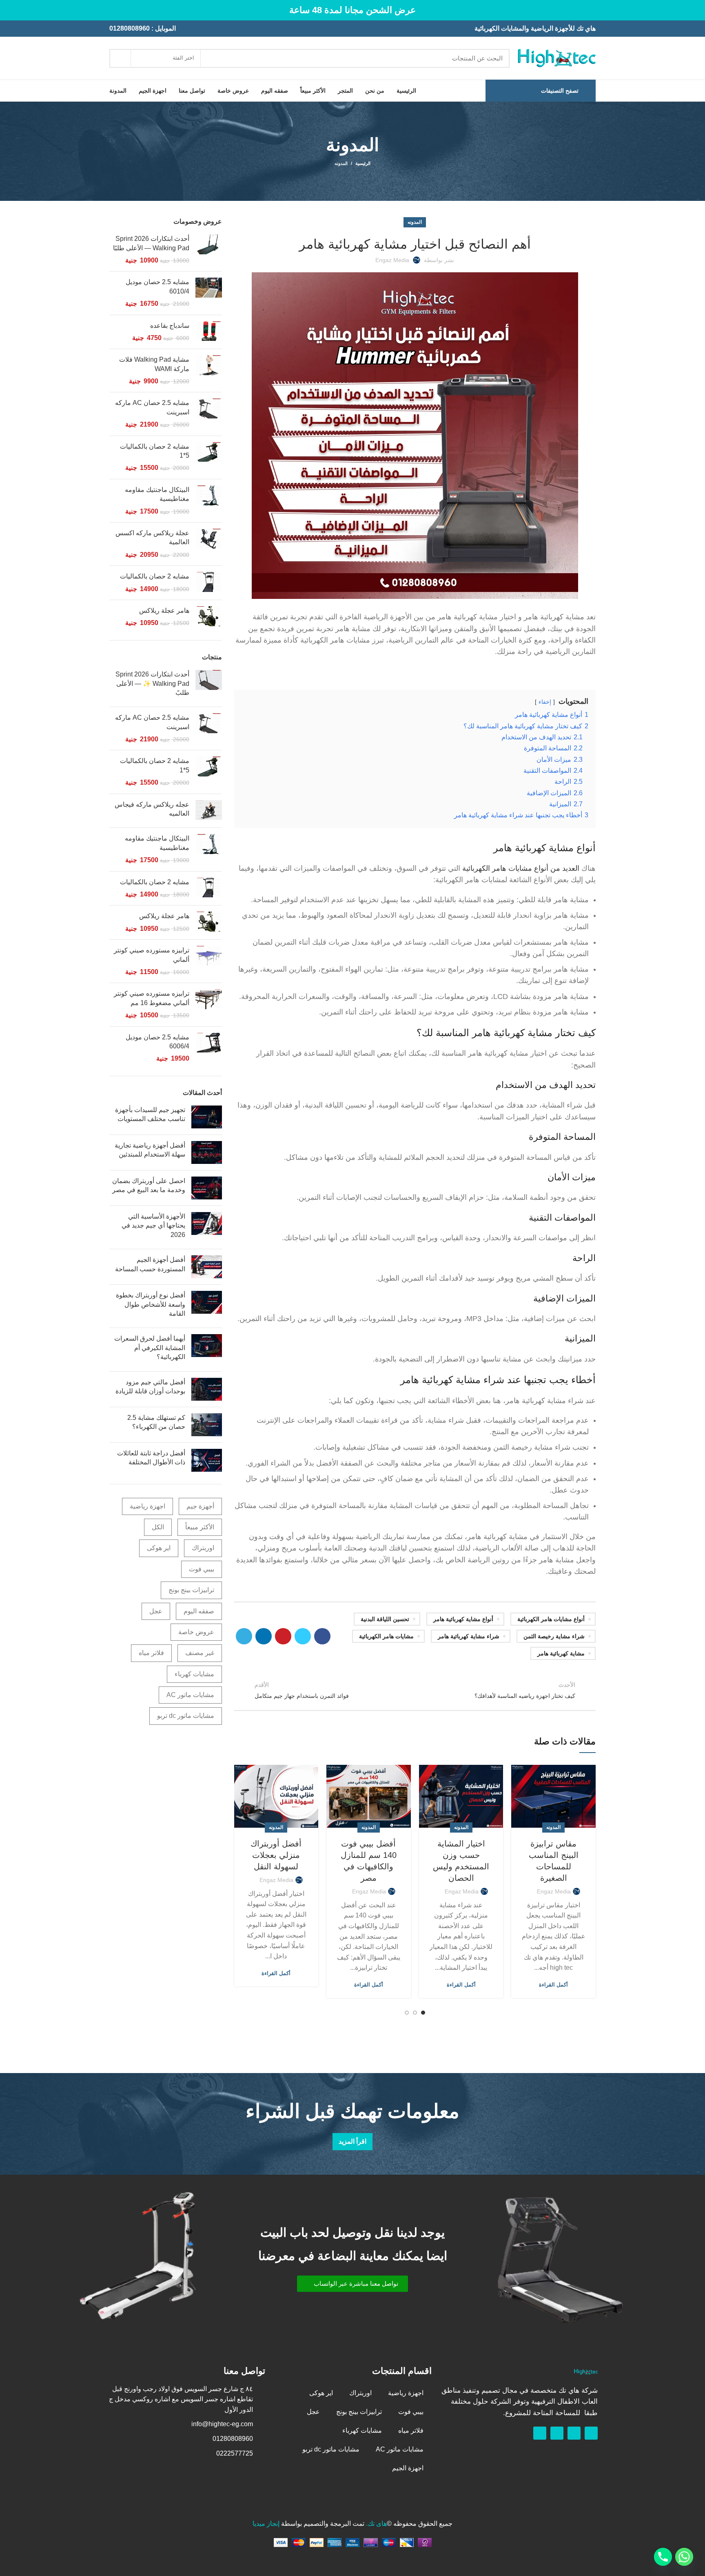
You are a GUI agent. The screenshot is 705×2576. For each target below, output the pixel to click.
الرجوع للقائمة (415, 1690)
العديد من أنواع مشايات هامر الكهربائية (521, 868)
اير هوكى (159, 1548)
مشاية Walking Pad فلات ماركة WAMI (154, 364)
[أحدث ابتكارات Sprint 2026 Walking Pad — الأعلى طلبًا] (209, 250)
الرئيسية (363, 163)
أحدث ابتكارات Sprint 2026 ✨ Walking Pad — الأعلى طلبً (152, 683)
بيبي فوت (202, 1569)
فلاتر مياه (151, 1653)
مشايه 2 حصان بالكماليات (155, 576)
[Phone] (663, 2557)
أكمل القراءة (553, 1985)
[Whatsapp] (574, 2433)
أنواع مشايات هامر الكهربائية (551, 1619)
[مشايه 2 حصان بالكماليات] (209, 583)
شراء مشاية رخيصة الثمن (554, 1636)
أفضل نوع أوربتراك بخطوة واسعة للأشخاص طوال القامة (151, 1304)
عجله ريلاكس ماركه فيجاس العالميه (152, 809)
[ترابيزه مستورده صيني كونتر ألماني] (209, 961)
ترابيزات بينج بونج (191, 1590)
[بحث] (120, 58)
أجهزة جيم (200, 1506)
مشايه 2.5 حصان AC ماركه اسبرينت (152, 407)
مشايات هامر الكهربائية (386, 1636)
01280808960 (130, 28)
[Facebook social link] (322, 1636)
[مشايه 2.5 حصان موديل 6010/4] (209, 293)
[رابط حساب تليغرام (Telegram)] (244, 1636)
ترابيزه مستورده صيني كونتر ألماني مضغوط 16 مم (152, 998)
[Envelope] (557, 2433)
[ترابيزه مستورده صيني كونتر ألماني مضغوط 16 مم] (209, 1004)
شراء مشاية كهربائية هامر (469, 1636)
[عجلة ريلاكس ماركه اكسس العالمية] (209, 544)
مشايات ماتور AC (190, 1695)
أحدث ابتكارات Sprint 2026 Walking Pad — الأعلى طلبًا (151, 243)
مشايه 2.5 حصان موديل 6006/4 (157, 1042)
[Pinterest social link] (283, 1636)
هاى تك (377, 2524)
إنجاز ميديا (266, 2524)
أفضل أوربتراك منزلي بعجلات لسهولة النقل (276, 1855)
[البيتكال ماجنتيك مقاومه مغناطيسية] (209, 501)
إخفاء (545, 702)
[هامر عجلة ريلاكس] (209, 617)
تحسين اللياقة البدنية (385, 1619)
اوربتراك (203, 1548)
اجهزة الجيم (408, 2468)
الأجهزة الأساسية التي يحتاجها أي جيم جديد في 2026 (153, 1226)
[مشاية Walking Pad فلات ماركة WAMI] (209, 370)
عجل (156, 1611)
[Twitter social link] (303, 1636)
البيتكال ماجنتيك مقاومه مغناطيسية (157, 494)
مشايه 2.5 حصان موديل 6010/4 (157, 286)
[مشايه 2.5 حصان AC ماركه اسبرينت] (209, 414)
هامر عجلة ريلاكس (164, 611)
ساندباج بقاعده (170, 326)
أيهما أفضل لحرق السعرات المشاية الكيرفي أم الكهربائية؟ (150, 1348)
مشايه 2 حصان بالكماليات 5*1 (155, 451)
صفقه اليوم (199, 1611)
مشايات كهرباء (194, 1674)
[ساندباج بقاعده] (209, 332)
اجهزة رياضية (147, 1506)
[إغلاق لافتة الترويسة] (10, 10)
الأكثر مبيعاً (200, 1527)
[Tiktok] (540, 2433)
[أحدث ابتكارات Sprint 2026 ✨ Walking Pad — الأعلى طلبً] (209, 685)
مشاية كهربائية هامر (561, 1653)
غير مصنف (200, 1653)
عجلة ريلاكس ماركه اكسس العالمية (152, 537)
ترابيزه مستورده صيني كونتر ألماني (152, 955)
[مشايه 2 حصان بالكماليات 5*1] (209, 457)
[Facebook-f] (591, 2433)
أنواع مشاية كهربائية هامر (463, 1619)
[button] (352, 2284)
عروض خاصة (196, 1632)
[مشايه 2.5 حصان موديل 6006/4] (209, 1048)
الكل (158, 1527)
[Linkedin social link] (264, 1636)
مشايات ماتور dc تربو (186, 1716)
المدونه (341, 163)
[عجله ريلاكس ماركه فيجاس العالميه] (209, 811)
